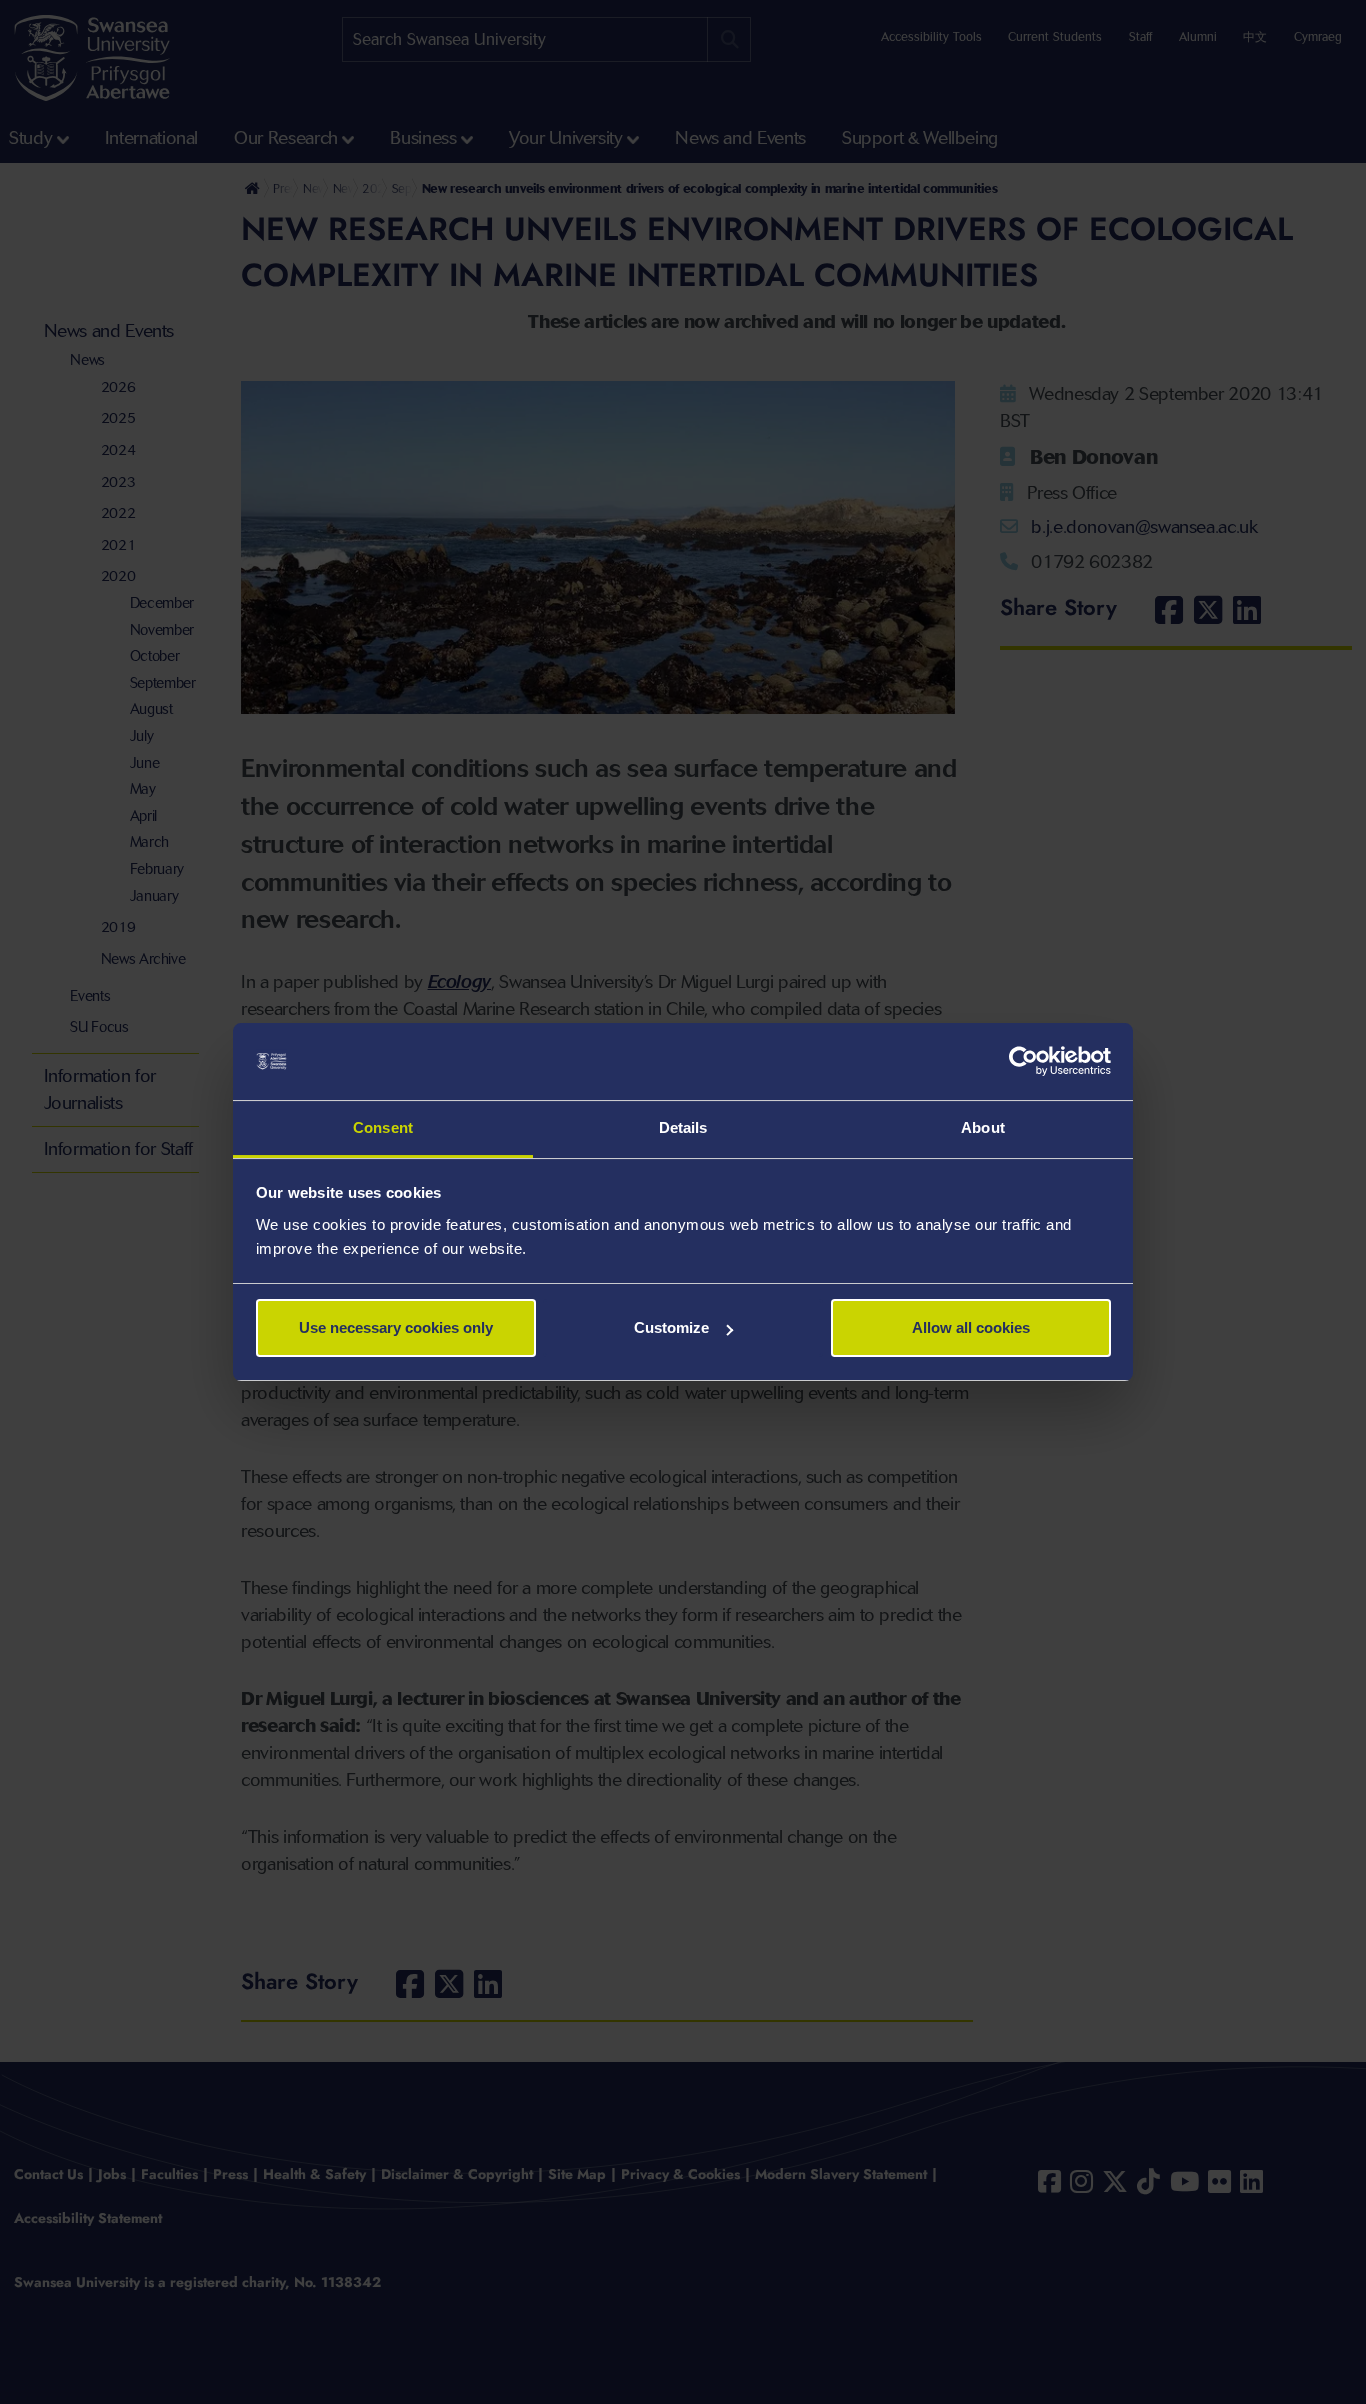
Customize (671, 1327)
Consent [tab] (383, 1127)
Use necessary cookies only (396, 1327)
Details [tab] (683, 1127)
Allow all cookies (971, 1327)
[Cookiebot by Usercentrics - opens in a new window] (1023, 1062)
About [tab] (983, 1127)
